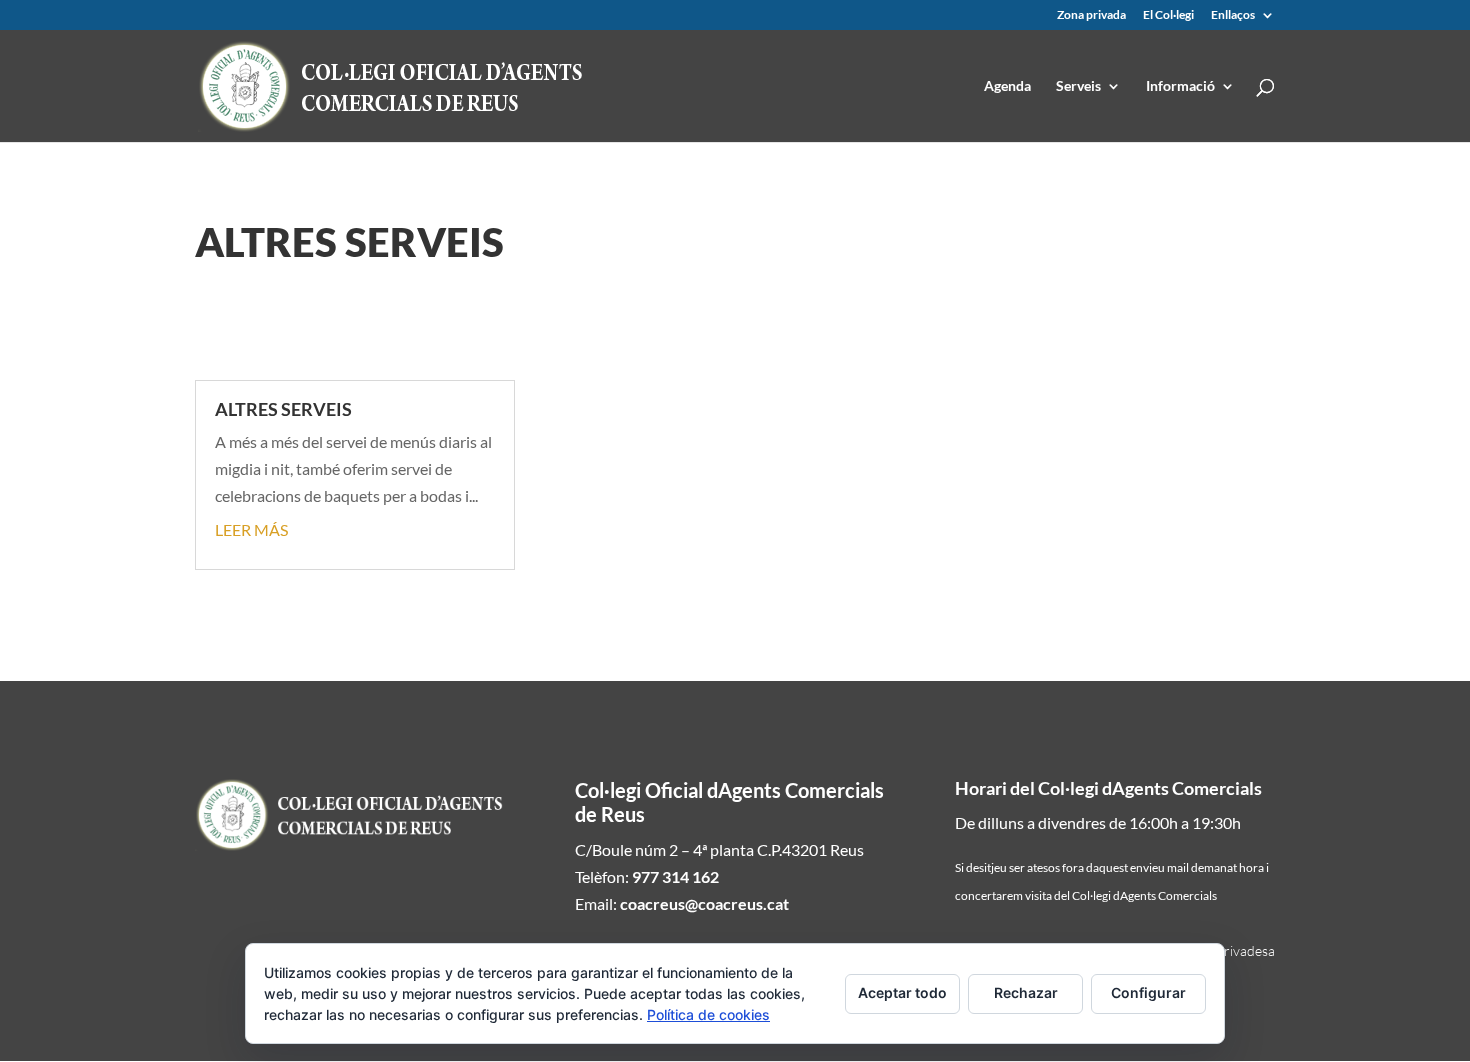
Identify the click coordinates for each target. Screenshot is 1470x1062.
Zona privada (1091, 15)
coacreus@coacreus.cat (704, 903)
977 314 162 (675, 876)
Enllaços (1233, 15)
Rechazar (1026, 992)
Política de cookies (708, 1014)
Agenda (1007, 86)
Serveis (1078, 86)
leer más (251, 529)
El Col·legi (1168, 15)
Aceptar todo (902, 992)
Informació (1180, 86)
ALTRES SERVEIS (283, 409)
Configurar (1148, 992)
